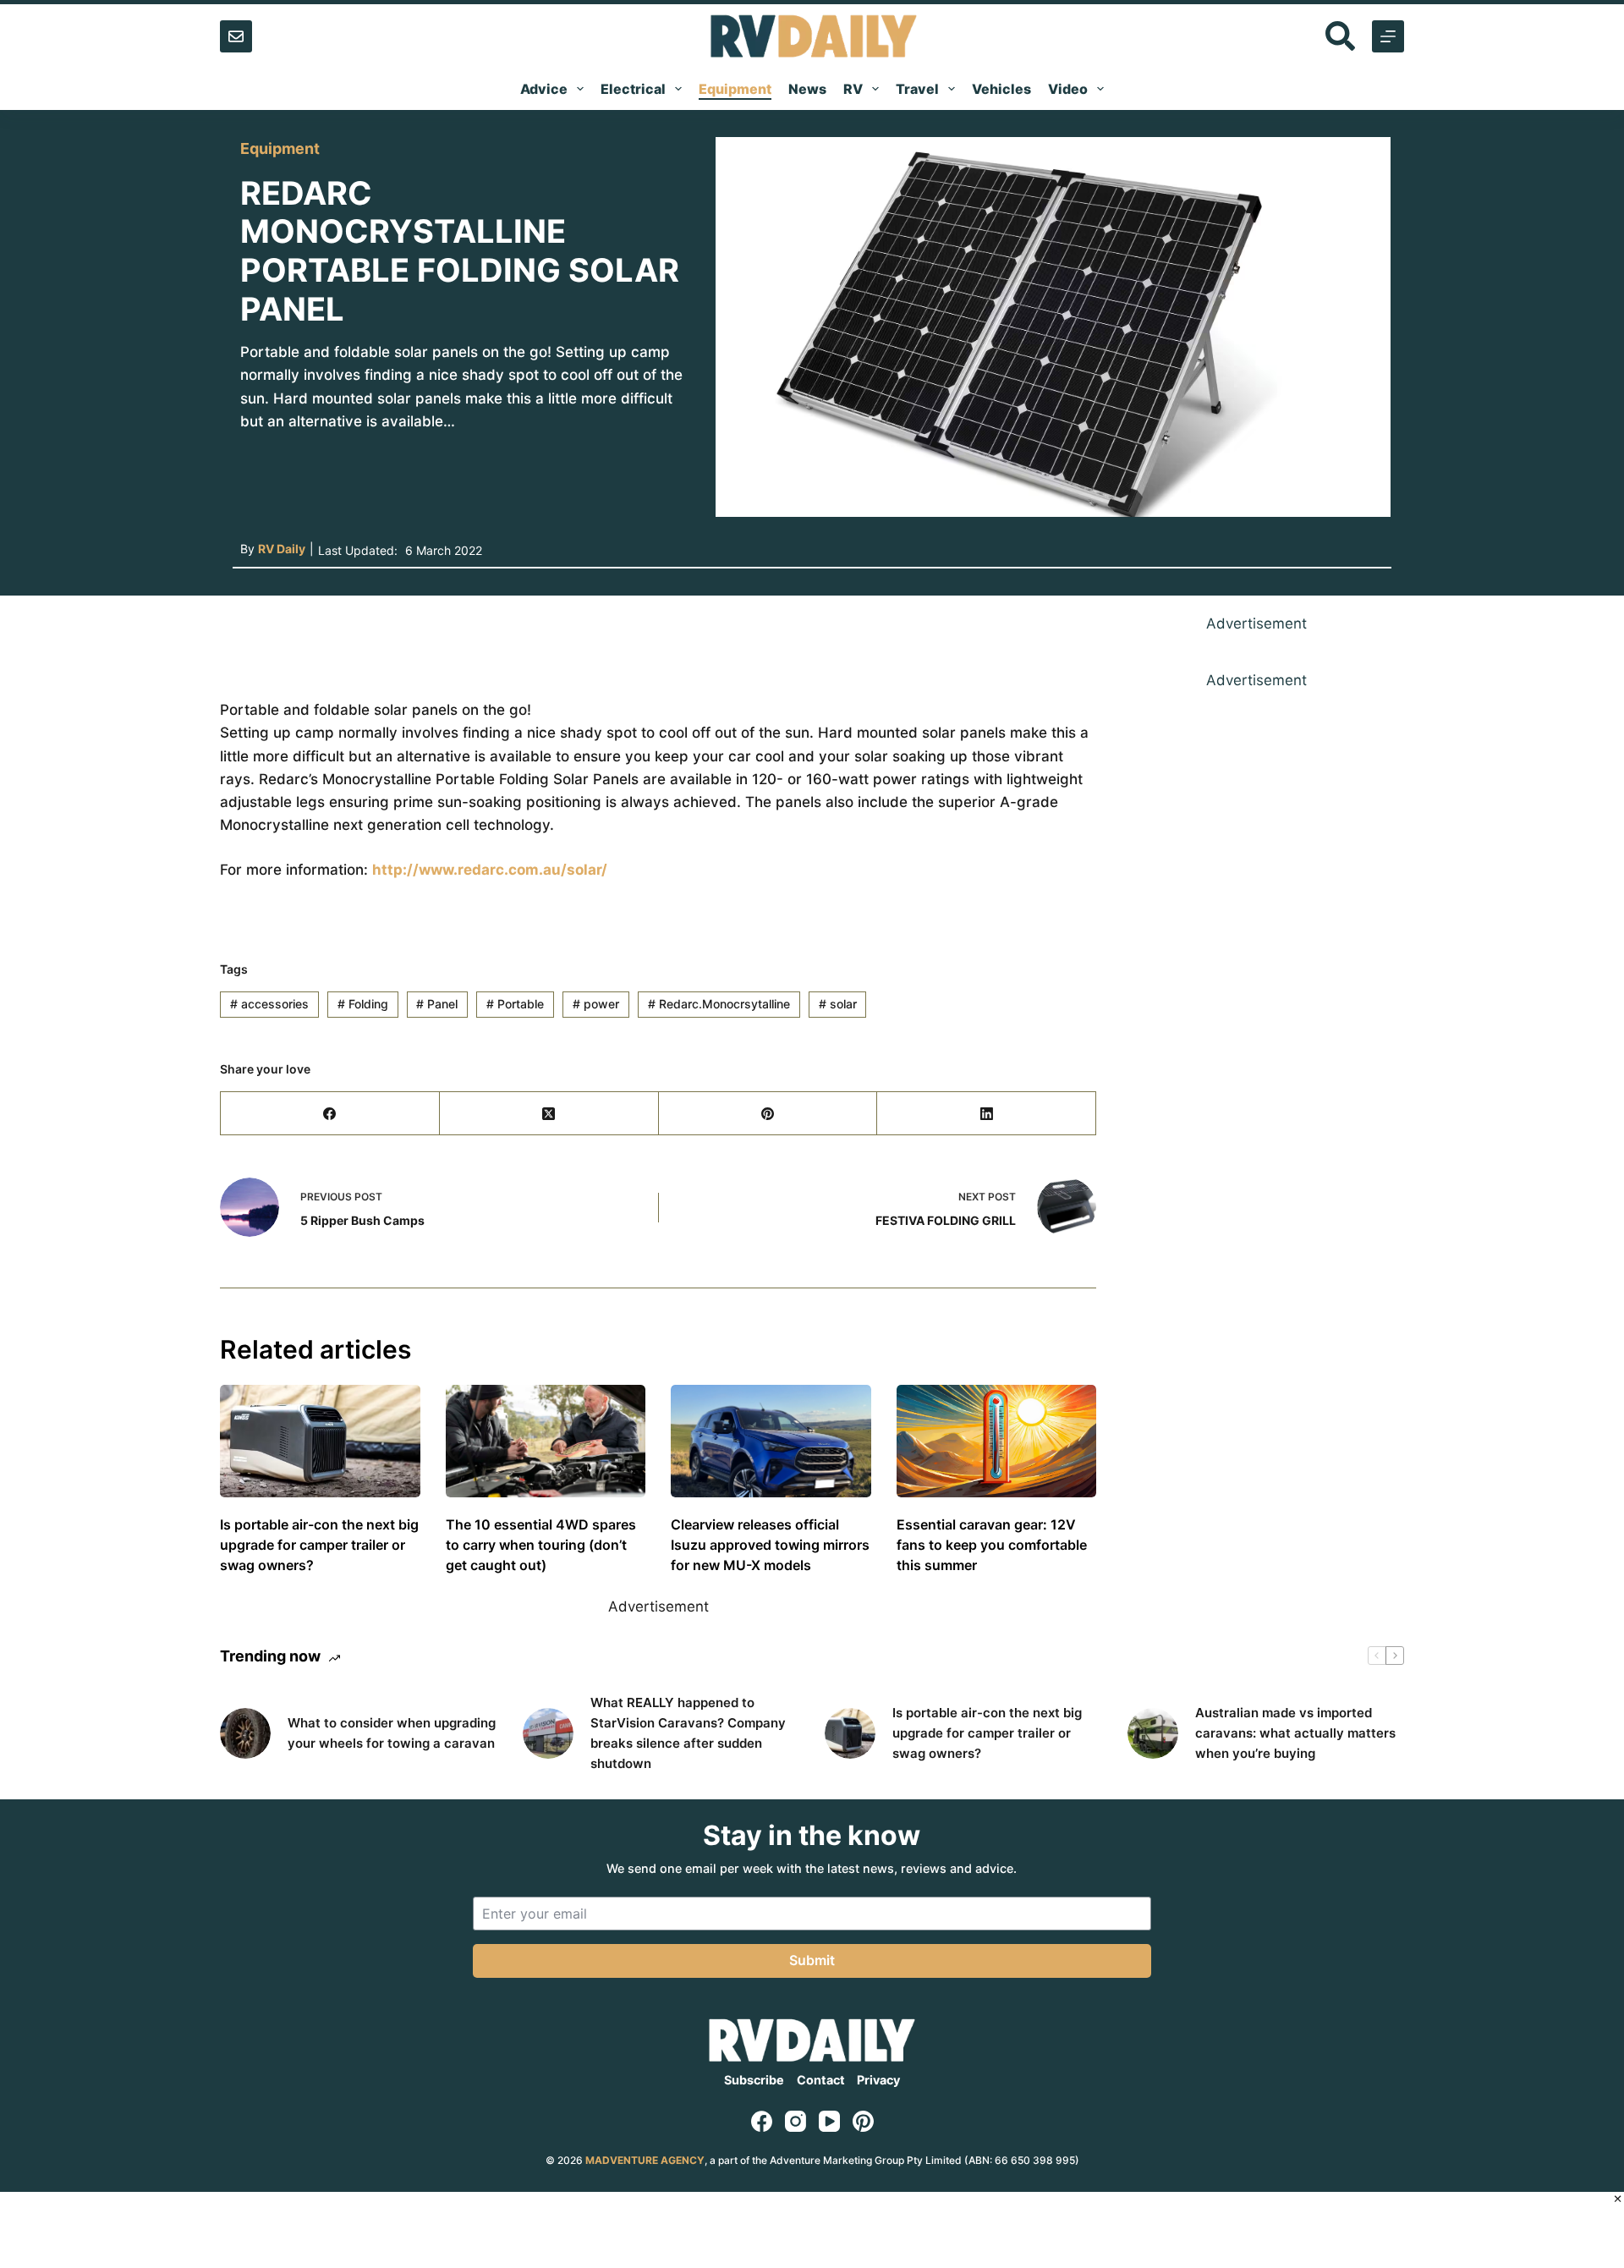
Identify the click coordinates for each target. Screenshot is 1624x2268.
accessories (269, 1004)
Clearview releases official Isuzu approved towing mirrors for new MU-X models (770, 1545)
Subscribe (754, 2080)
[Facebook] (330, 1114)
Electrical (633, 89)
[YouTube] (829, 2121)
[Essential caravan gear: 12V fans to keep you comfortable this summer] (997, 1441)
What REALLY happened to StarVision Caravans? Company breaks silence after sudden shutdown (688, 1733)
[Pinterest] (768, 1114)
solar (838, 1004)
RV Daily (282, 549)
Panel (437, 1004)
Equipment (735, 89)
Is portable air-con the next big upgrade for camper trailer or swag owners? (319, 1545)
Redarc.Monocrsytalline (719, 1004)
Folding (363, 1004)
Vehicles (1001, 89)
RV (853, 89)
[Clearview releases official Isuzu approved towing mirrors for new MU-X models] (771, 1441)
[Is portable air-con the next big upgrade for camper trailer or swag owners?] (320, 1441)
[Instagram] (796, 2121)
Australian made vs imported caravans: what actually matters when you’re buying (1295, 1733)
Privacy (878, 2080)
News (807, 89)
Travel (917, 89)
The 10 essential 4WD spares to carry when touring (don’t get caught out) (541, 1545)
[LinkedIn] (987, 1114)
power (596, 1004)
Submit (812, 1960)
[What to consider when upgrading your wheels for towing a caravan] (245, 1733)
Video (1068, 89)
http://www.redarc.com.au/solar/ (490, 870)
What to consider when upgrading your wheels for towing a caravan (392, 1733)
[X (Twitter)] (549, 1114)
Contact (821, 2080)
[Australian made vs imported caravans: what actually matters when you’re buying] (1153, 1733)
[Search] (1340, 36)
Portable (515, 1004)
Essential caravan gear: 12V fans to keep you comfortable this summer (992, 1545)
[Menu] (1388, 36)
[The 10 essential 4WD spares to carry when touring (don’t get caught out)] (546, 1441)
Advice (544, 89)
